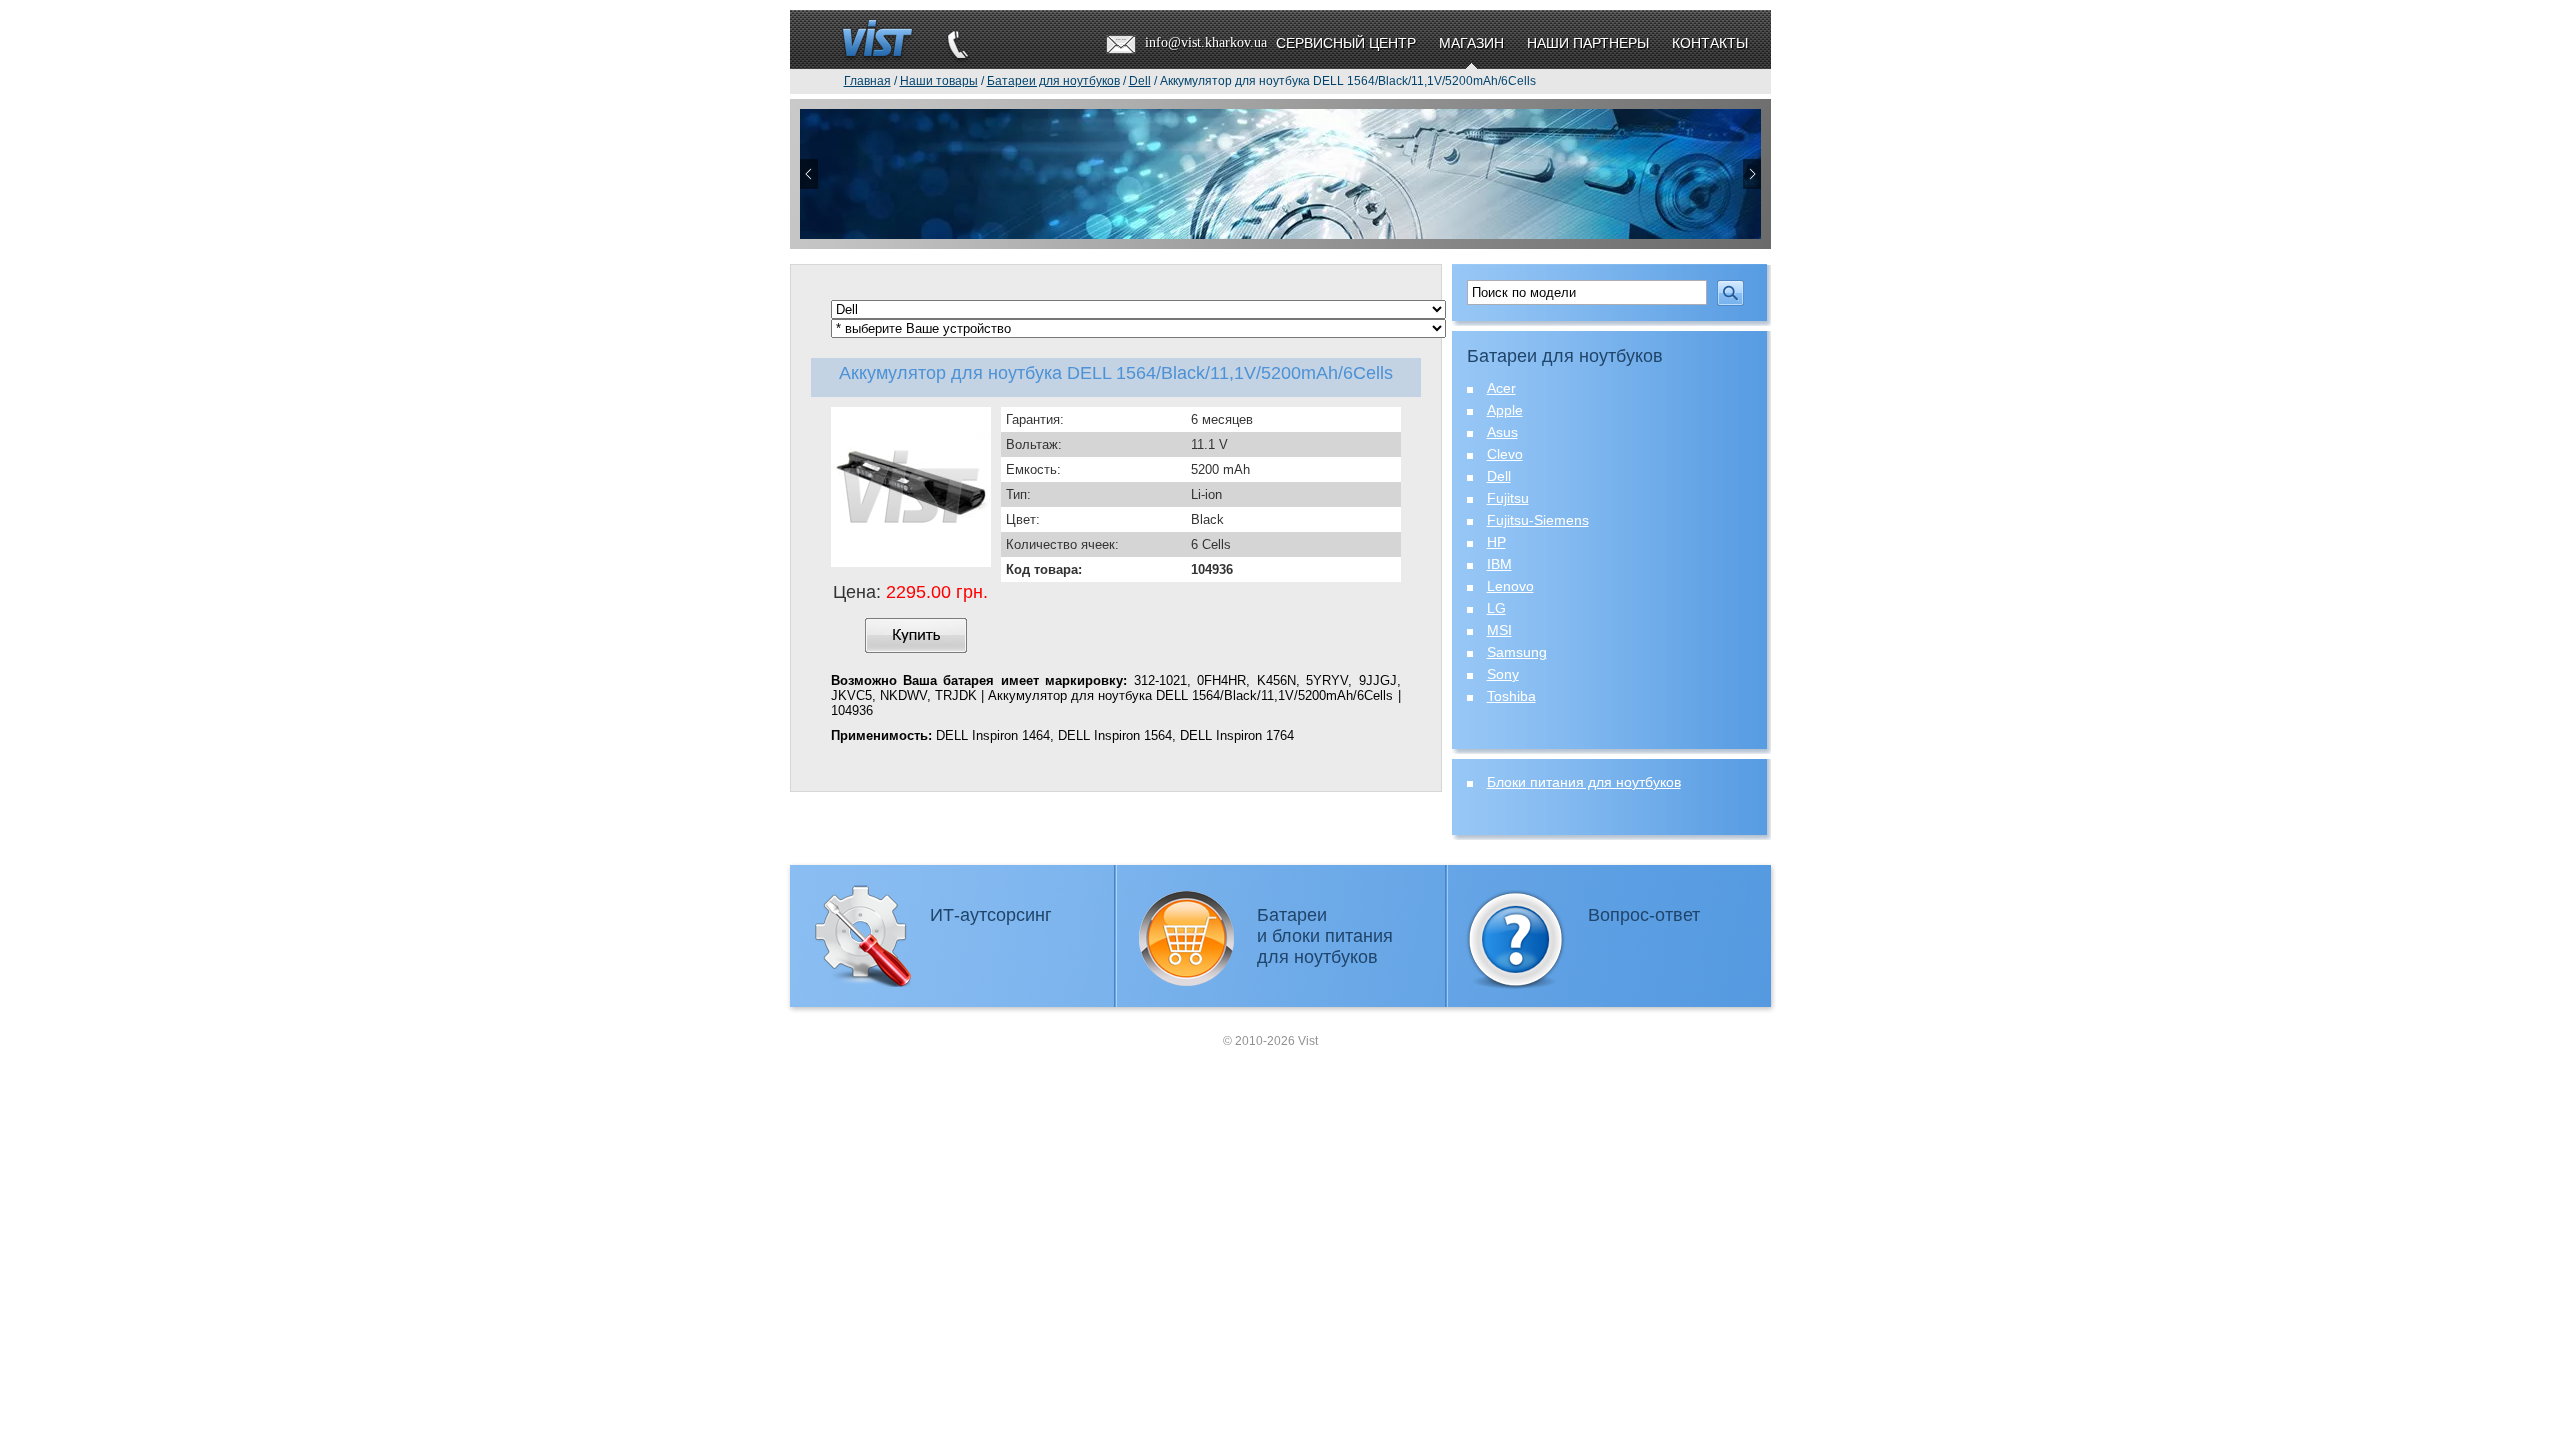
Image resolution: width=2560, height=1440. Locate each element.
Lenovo (1510, 586)
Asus (1502, 432)
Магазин (1471, 43)
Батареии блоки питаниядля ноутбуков (1325, 936)
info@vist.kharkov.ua (1206, 42)
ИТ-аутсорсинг (991, 915)
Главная (867, 81)
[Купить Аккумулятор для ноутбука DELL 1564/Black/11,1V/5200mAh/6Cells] (916, 635)
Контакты (1710, 43)
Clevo (1505, 454)
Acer (1501, 388)
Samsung (1517, 652)
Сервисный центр (1346, 43)
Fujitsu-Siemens (1538, 520)
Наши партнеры (1588, 43)
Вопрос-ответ (1644, 915)
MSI (1499, 630)
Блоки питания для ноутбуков (1584, 782)
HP (1496, 542)
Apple (1505, 410)
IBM (1499, 564)
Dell (1499, 476)
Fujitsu (1508, 498)
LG (1496, 608)
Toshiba (1511, 696)
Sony (1503, 674)
